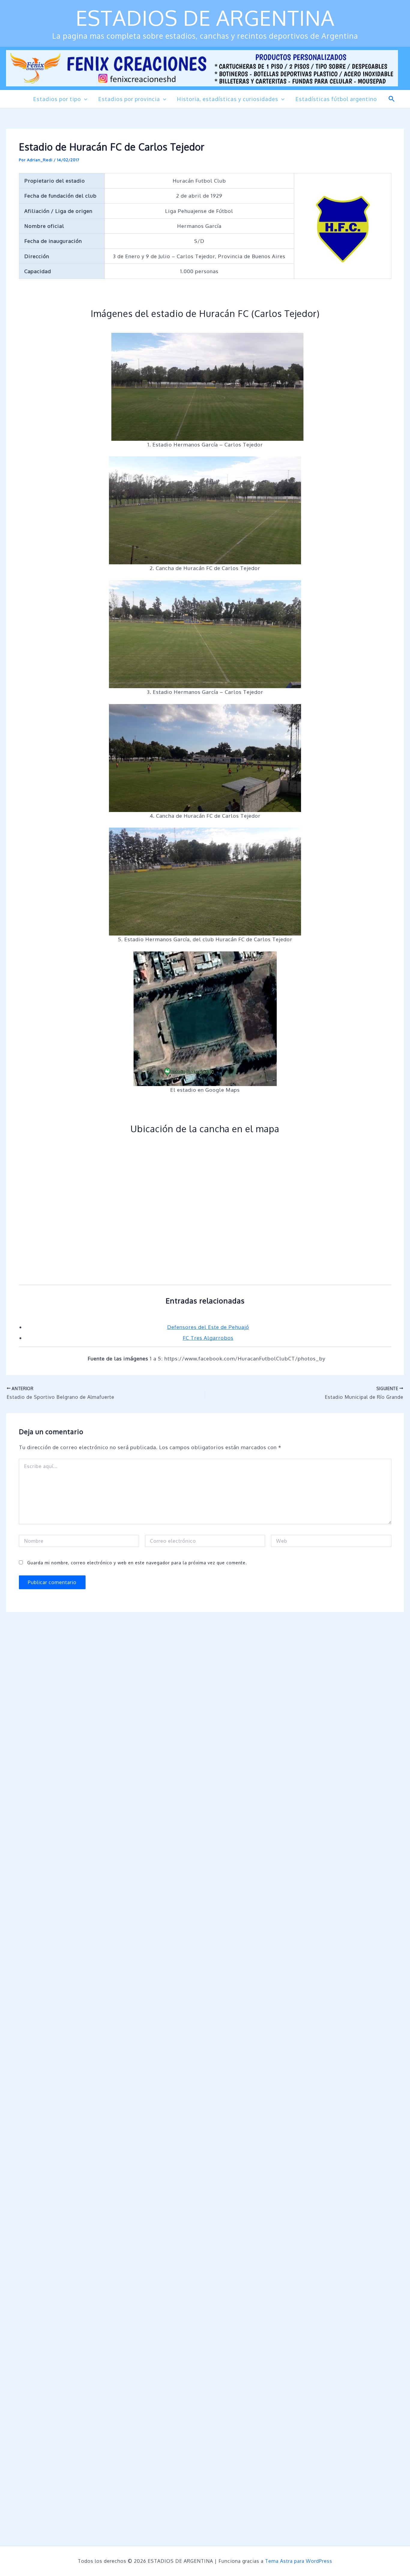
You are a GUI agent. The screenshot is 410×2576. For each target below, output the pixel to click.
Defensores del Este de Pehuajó (208, 1327)
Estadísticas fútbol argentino (336, 99)
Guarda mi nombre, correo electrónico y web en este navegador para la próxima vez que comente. (137, 1563)
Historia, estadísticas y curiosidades (228, 99)
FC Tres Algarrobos (208, 1338)
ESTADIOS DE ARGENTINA (205, 18)
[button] (84, 99)
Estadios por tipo (57, 99)
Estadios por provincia (129, 99)
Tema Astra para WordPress (299, 2561)
